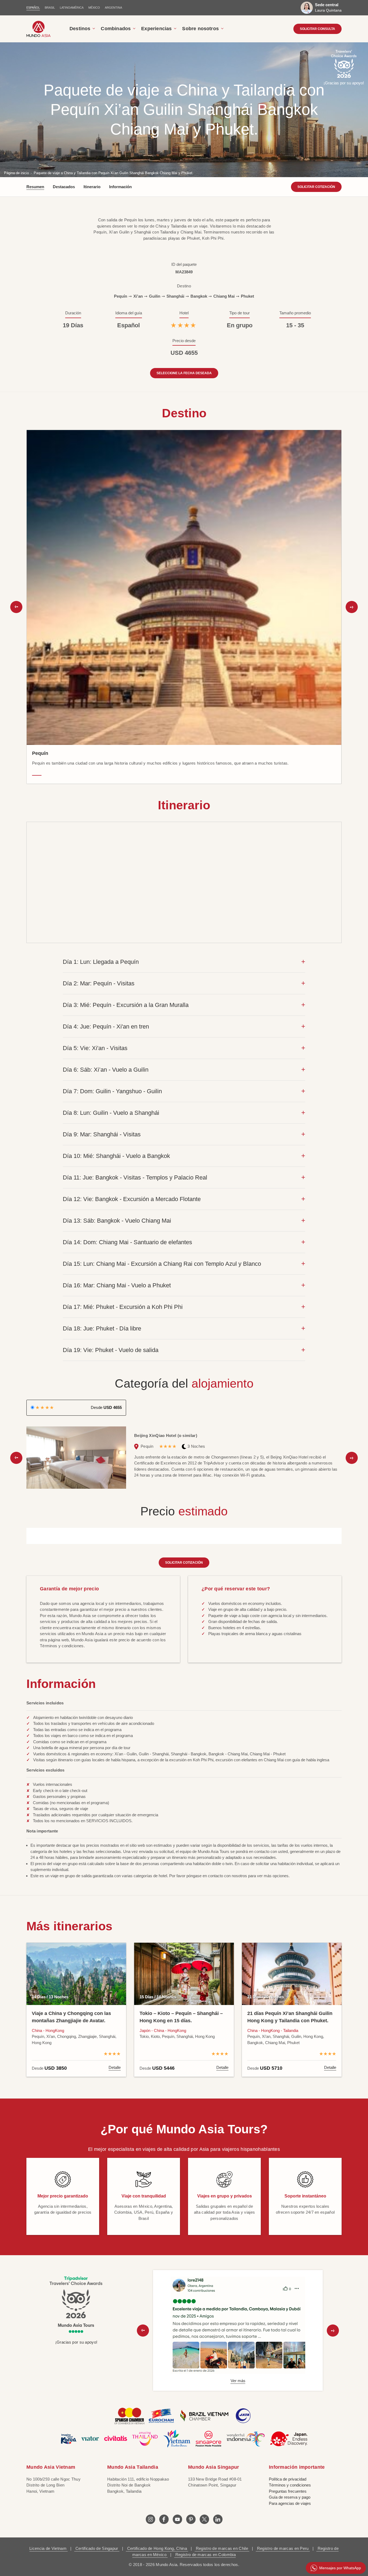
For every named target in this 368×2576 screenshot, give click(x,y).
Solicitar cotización (316, 187)
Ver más (238, 2381)
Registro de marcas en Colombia (205, 2555)
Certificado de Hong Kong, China (157, 2548)
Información (120, 187)
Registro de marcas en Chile (222, 2548)
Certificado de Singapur (97, 2548)
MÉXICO (94, 8)
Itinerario (92, 187)
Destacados (64, 187)
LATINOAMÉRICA (72, 8)
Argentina (113, 8)
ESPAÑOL (33, 8)
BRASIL (50, 8)
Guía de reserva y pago (290, 2497)
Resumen (35, 187)
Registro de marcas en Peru (283, 2548)
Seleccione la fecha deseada (184, 373)
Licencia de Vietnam (48, 2548)
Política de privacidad (288, 2479)
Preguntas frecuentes (288, 2491)
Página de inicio (16, 173)
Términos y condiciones (290, 2485)
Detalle (115, 2067)
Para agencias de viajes (290, 2503)
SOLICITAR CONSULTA (317, 29)
